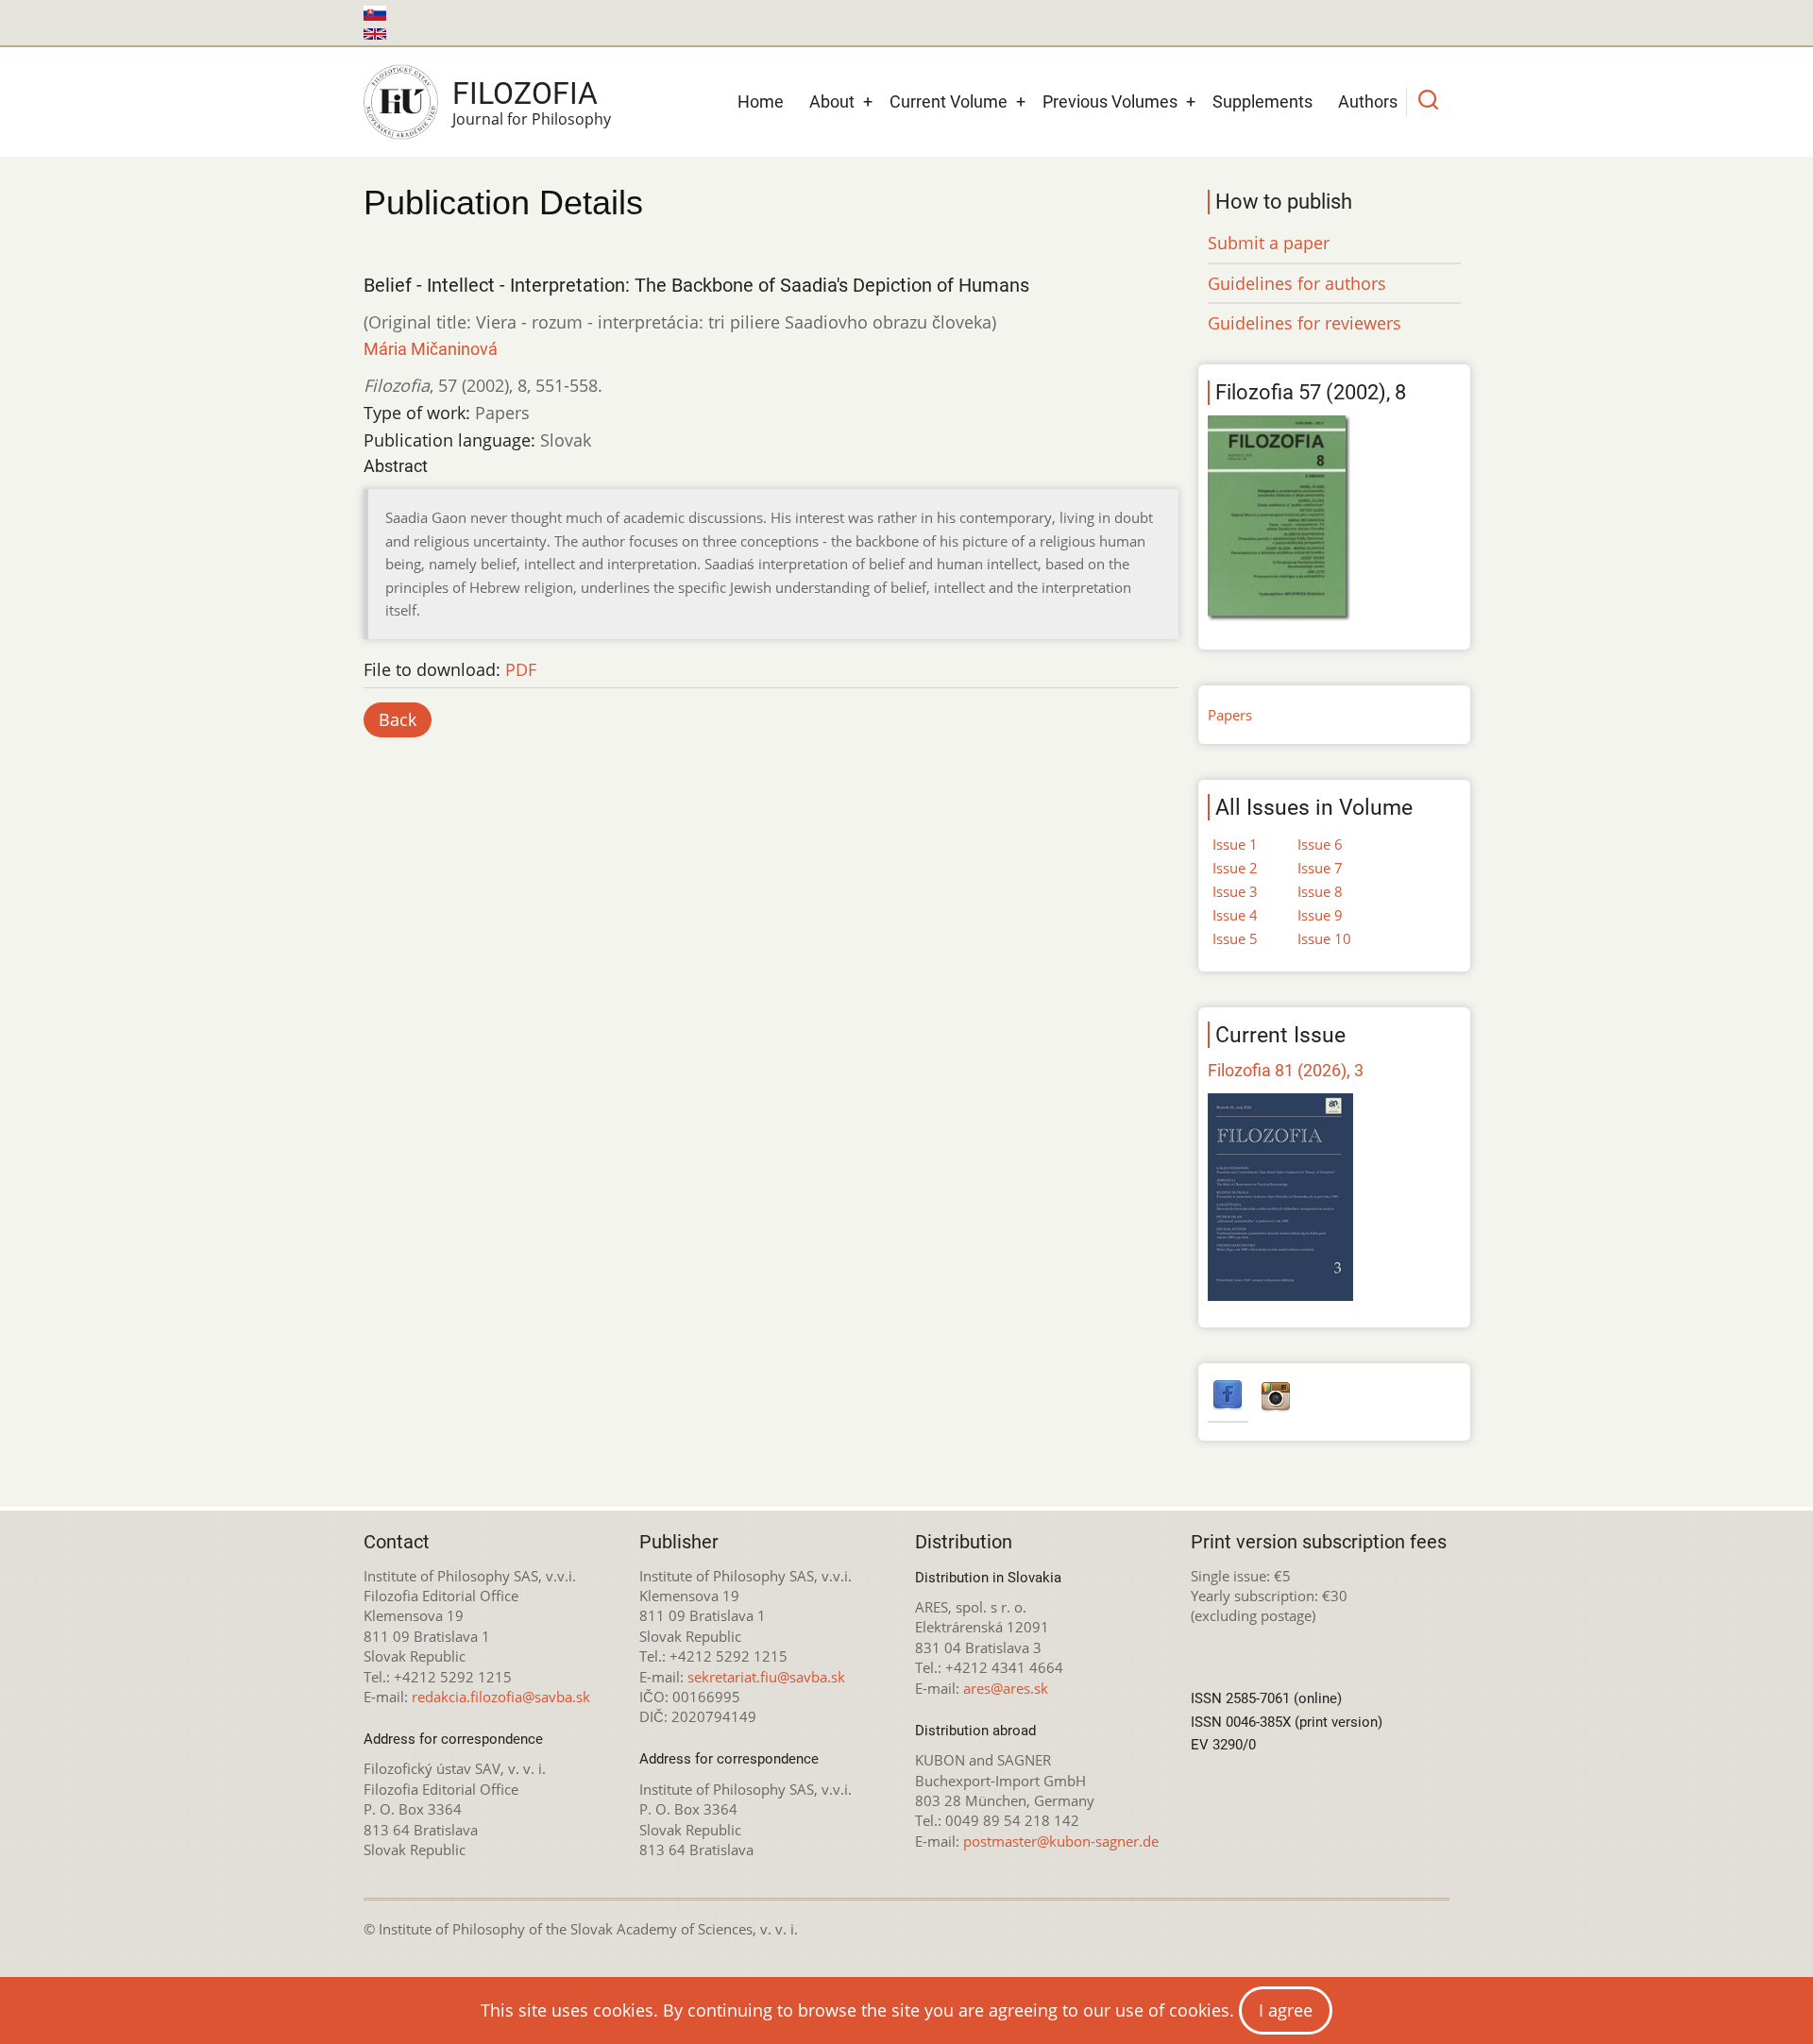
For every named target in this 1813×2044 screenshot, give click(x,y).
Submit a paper (1269, 243)
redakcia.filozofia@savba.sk (501, 1697)
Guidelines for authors (1297, 283)
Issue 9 (1320, 915)
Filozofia (525, 93)
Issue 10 (1324, 938)
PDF (521, 669)
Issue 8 (1320, 891)
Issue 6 (1320, 844)
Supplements (1262, 101)
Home (761, 101)
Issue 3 (1235, 891)
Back (398, 719)
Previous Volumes (1110, 101)
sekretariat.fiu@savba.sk (766, 1677)
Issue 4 (1235, 915)
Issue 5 (1235, 938)
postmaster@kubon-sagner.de (1061, 1841)
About (832, 101)
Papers (1230, 715)
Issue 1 (1235, 844)
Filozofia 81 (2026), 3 (1286, 1070)
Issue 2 (1235, 868)
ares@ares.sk (1006, 1688)
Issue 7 (1320, 868)
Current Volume (949, 101)
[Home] (401, 102)
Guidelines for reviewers (1305, 323)
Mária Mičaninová (431, 349)
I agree (1286, 2010)
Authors (1368, 101)
